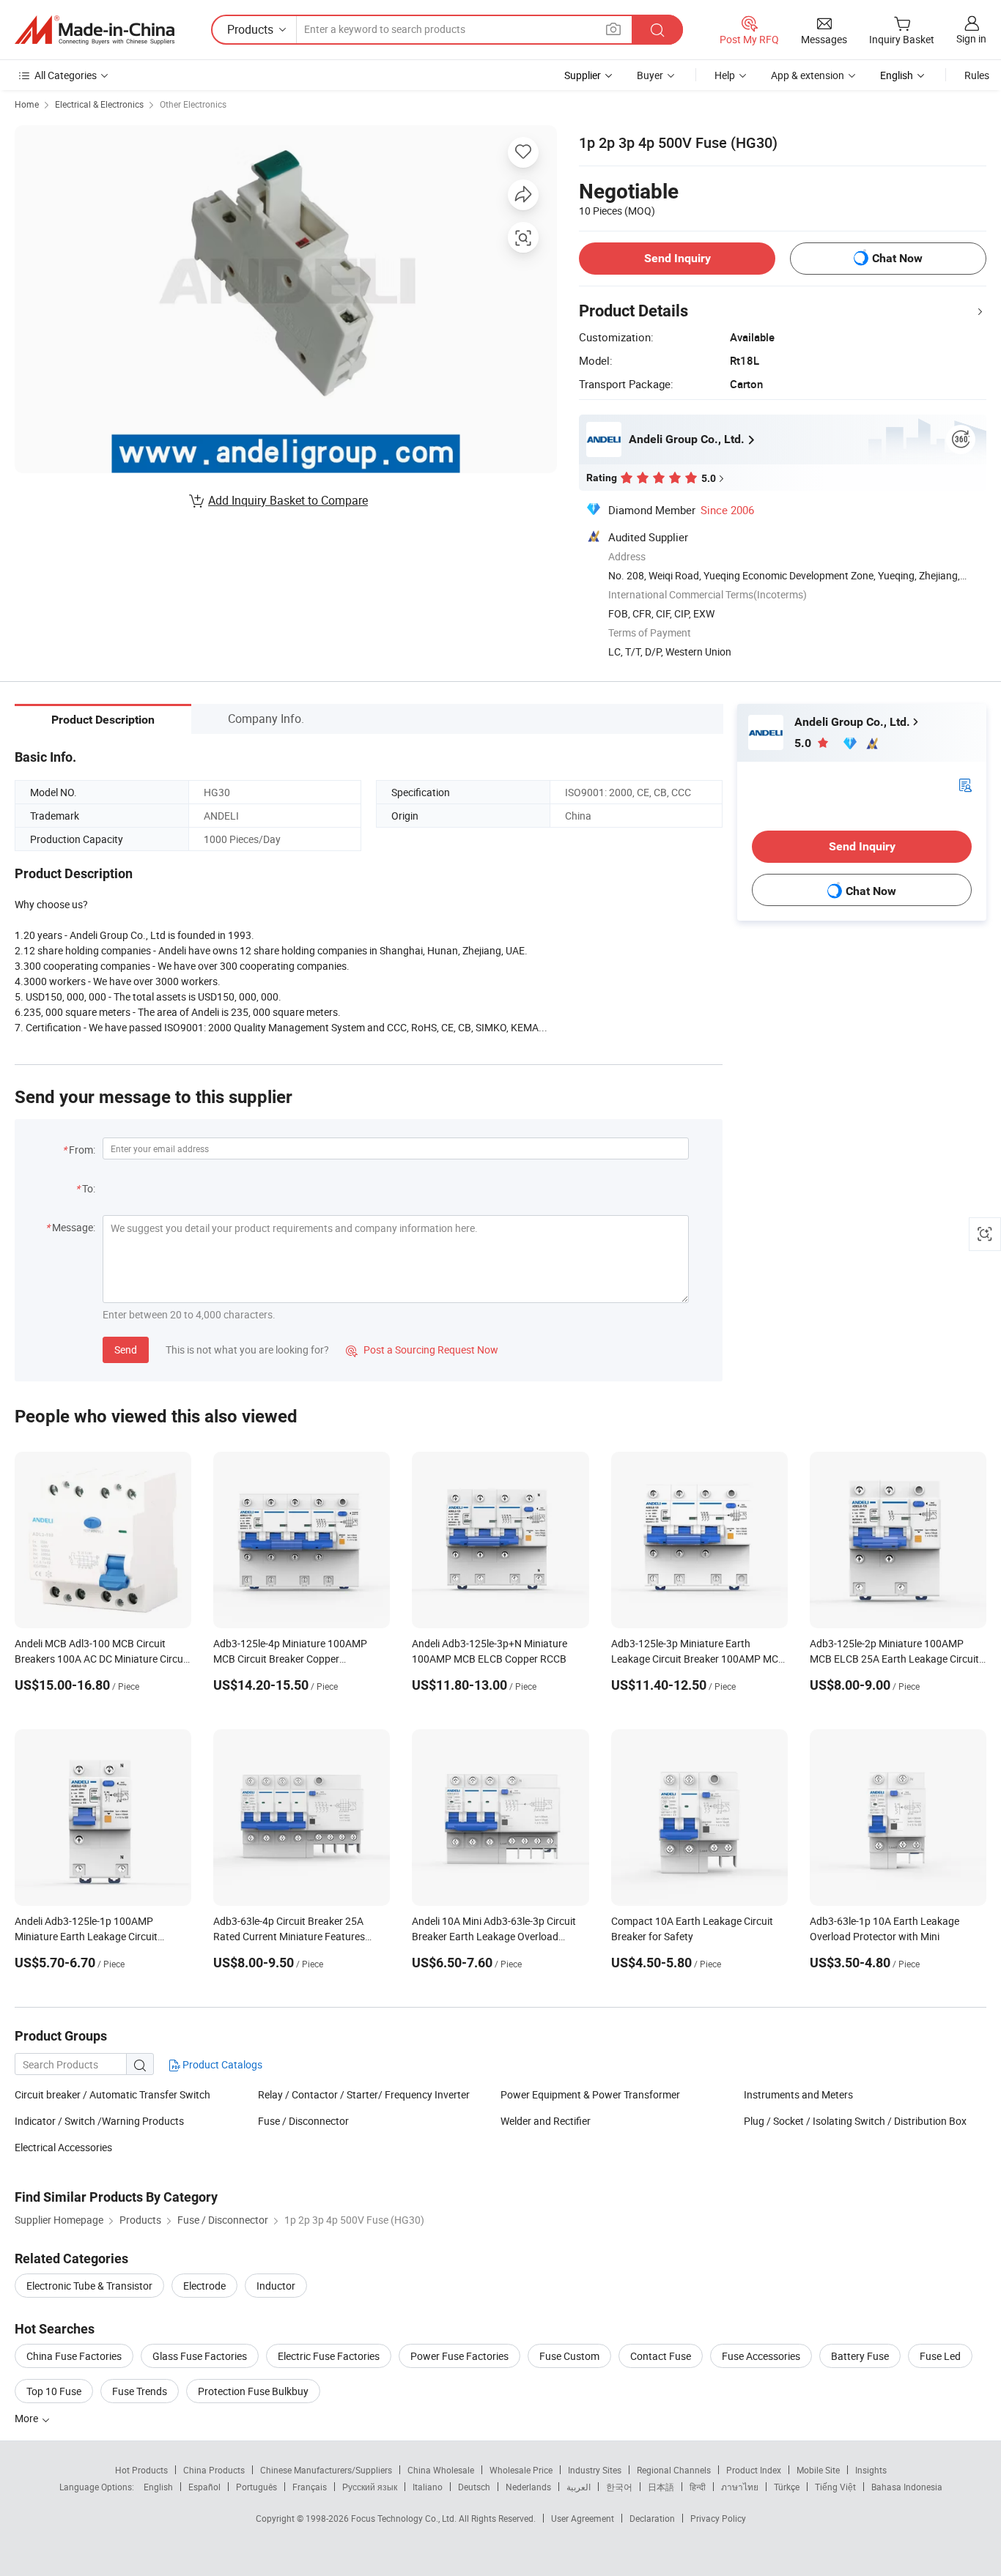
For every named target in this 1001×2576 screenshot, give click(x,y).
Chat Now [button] (897, 258)
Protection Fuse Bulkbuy (253, 2391)
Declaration (652, 2518)
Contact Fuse (661, 2356)
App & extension (808, 75)
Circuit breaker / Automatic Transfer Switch (112, 2094)
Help (725, 75)
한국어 (619, 2487)
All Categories (66, 75)
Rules (977, 75)
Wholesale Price (521, 2470)
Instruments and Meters (798, 2094)
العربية (579, 2487)
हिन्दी (698, 2487)
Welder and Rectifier (546, 2121)
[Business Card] (965, 784)
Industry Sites (595, 2470)
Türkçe (787, 2487)
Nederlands (528, 2487)
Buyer (650, 75)
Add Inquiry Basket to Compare (288, 500)
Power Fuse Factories (459, 2356)
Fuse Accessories (761, 2356)
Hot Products (141, 2470)
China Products (214, 2470)
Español (204, 2487)
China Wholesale (441, 2470)
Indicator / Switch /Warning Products (99, 2121)
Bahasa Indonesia (907, 2487)
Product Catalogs (221, 2064)
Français (310, 2487)
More (27, 2418)
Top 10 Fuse (54, 2391)
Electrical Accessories (63, 2147)
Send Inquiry (677, 258)
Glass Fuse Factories (200, 2356)
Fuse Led (940, 2356)
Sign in (971, 38)
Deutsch (474, 2487)
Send (126, 1350)
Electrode (204, 2286)
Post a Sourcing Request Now (422, 1350)
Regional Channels (674, 2470)
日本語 (661, 2487)
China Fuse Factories (74, 2356)
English (158, 2487)
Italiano (428, 2487)
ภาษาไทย (740, 2487)
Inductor (276, 2286)
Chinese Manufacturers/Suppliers (326, 2470)
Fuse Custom (569, 2356)
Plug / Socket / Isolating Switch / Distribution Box (855, 2121)
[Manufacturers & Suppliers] (95, 30)
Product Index (754, 2470)
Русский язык (370, 2487)
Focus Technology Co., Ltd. (405, 2518)
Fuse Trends (140, 2391)
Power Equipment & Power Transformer (590, 2094)
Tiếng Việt (835, 2487)
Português (256, 2487)
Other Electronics (193, 104)
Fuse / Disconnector (303, 2121)
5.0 (804, 743)
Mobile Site (818, 2470)
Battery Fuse (860, 2356)
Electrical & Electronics (99, 104)
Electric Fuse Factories (329, 2356)
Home (27, 104)
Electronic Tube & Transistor (89, 2286)
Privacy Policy (718, 2518)
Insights (871, 2470)
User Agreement (583, 2518)
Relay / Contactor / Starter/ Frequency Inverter (364, 2094)
